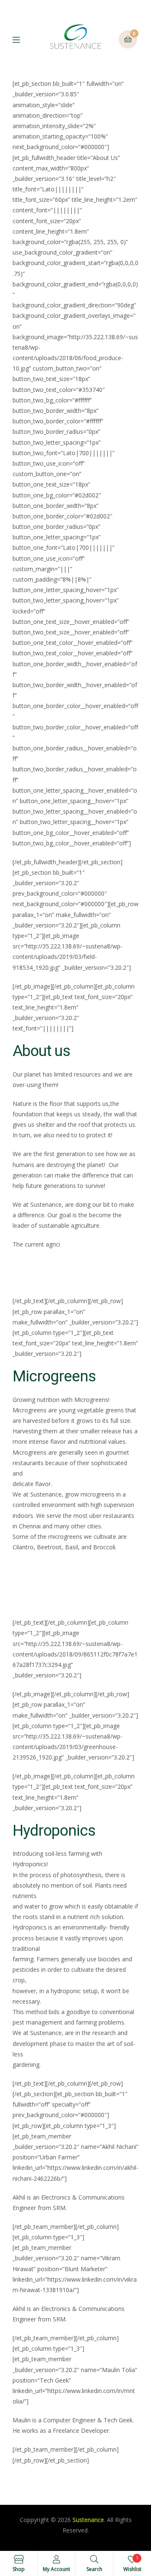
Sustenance (88, 2520)
